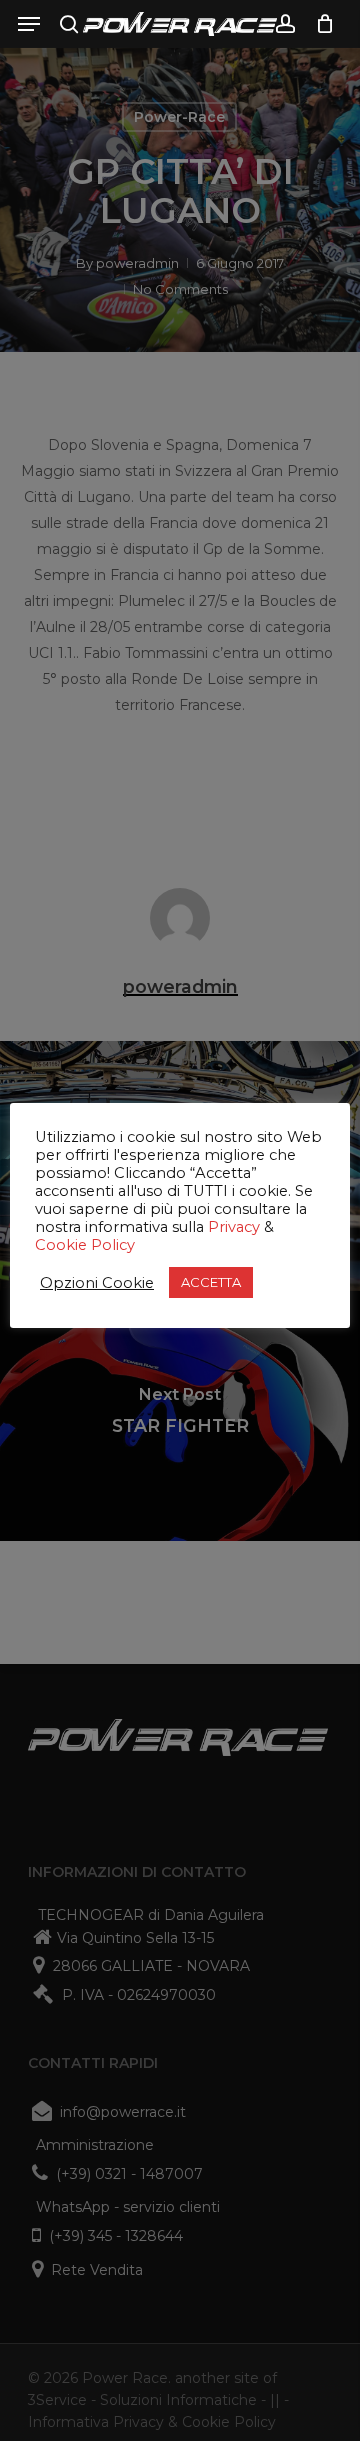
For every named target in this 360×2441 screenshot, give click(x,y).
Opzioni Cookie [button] (97, 1283)
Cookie (61, 1245)
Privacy (234, 1227)
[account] (284, 24)
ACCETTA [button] (211, 1282)
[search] (69, 24)
